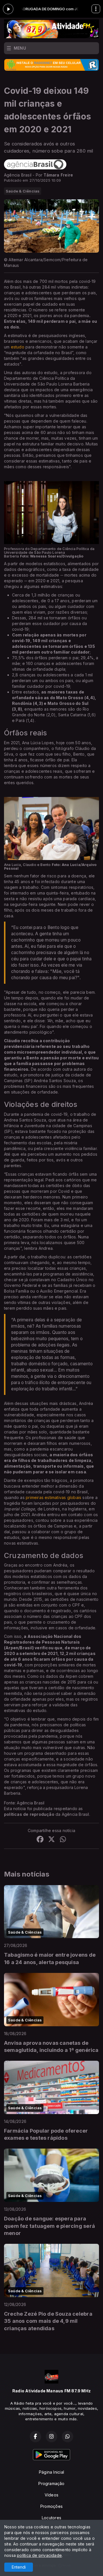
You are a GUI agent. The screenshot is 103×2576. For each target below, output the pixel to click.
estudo (18, 347)
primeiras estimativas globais (54, 1497)
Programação (51, 2483)
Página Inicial (51, 2472)
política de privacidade (39, 2555)
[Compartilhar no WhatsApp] (63, 1840)
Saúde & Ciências (23, 191)
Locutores (51, 2518)
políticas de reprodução (29, 1814)
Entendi (19, 2567)
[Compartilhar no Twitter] (51, 1840)
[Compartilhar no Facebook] (40, 1840)
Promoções (51, 2506)
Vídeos (51, 2495)
